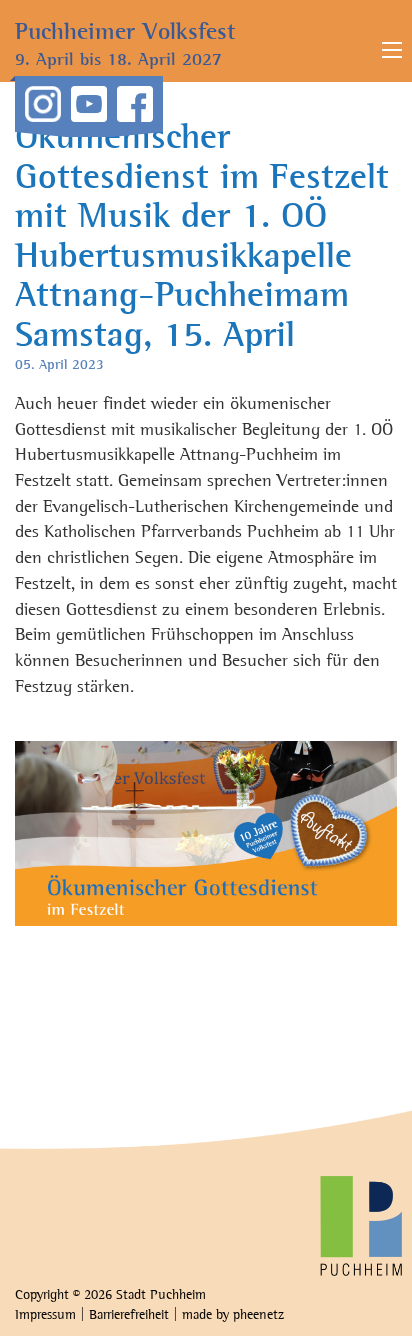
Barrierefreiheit (129, 1315)
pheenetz (258, 1315)
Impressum (45, 1315)
